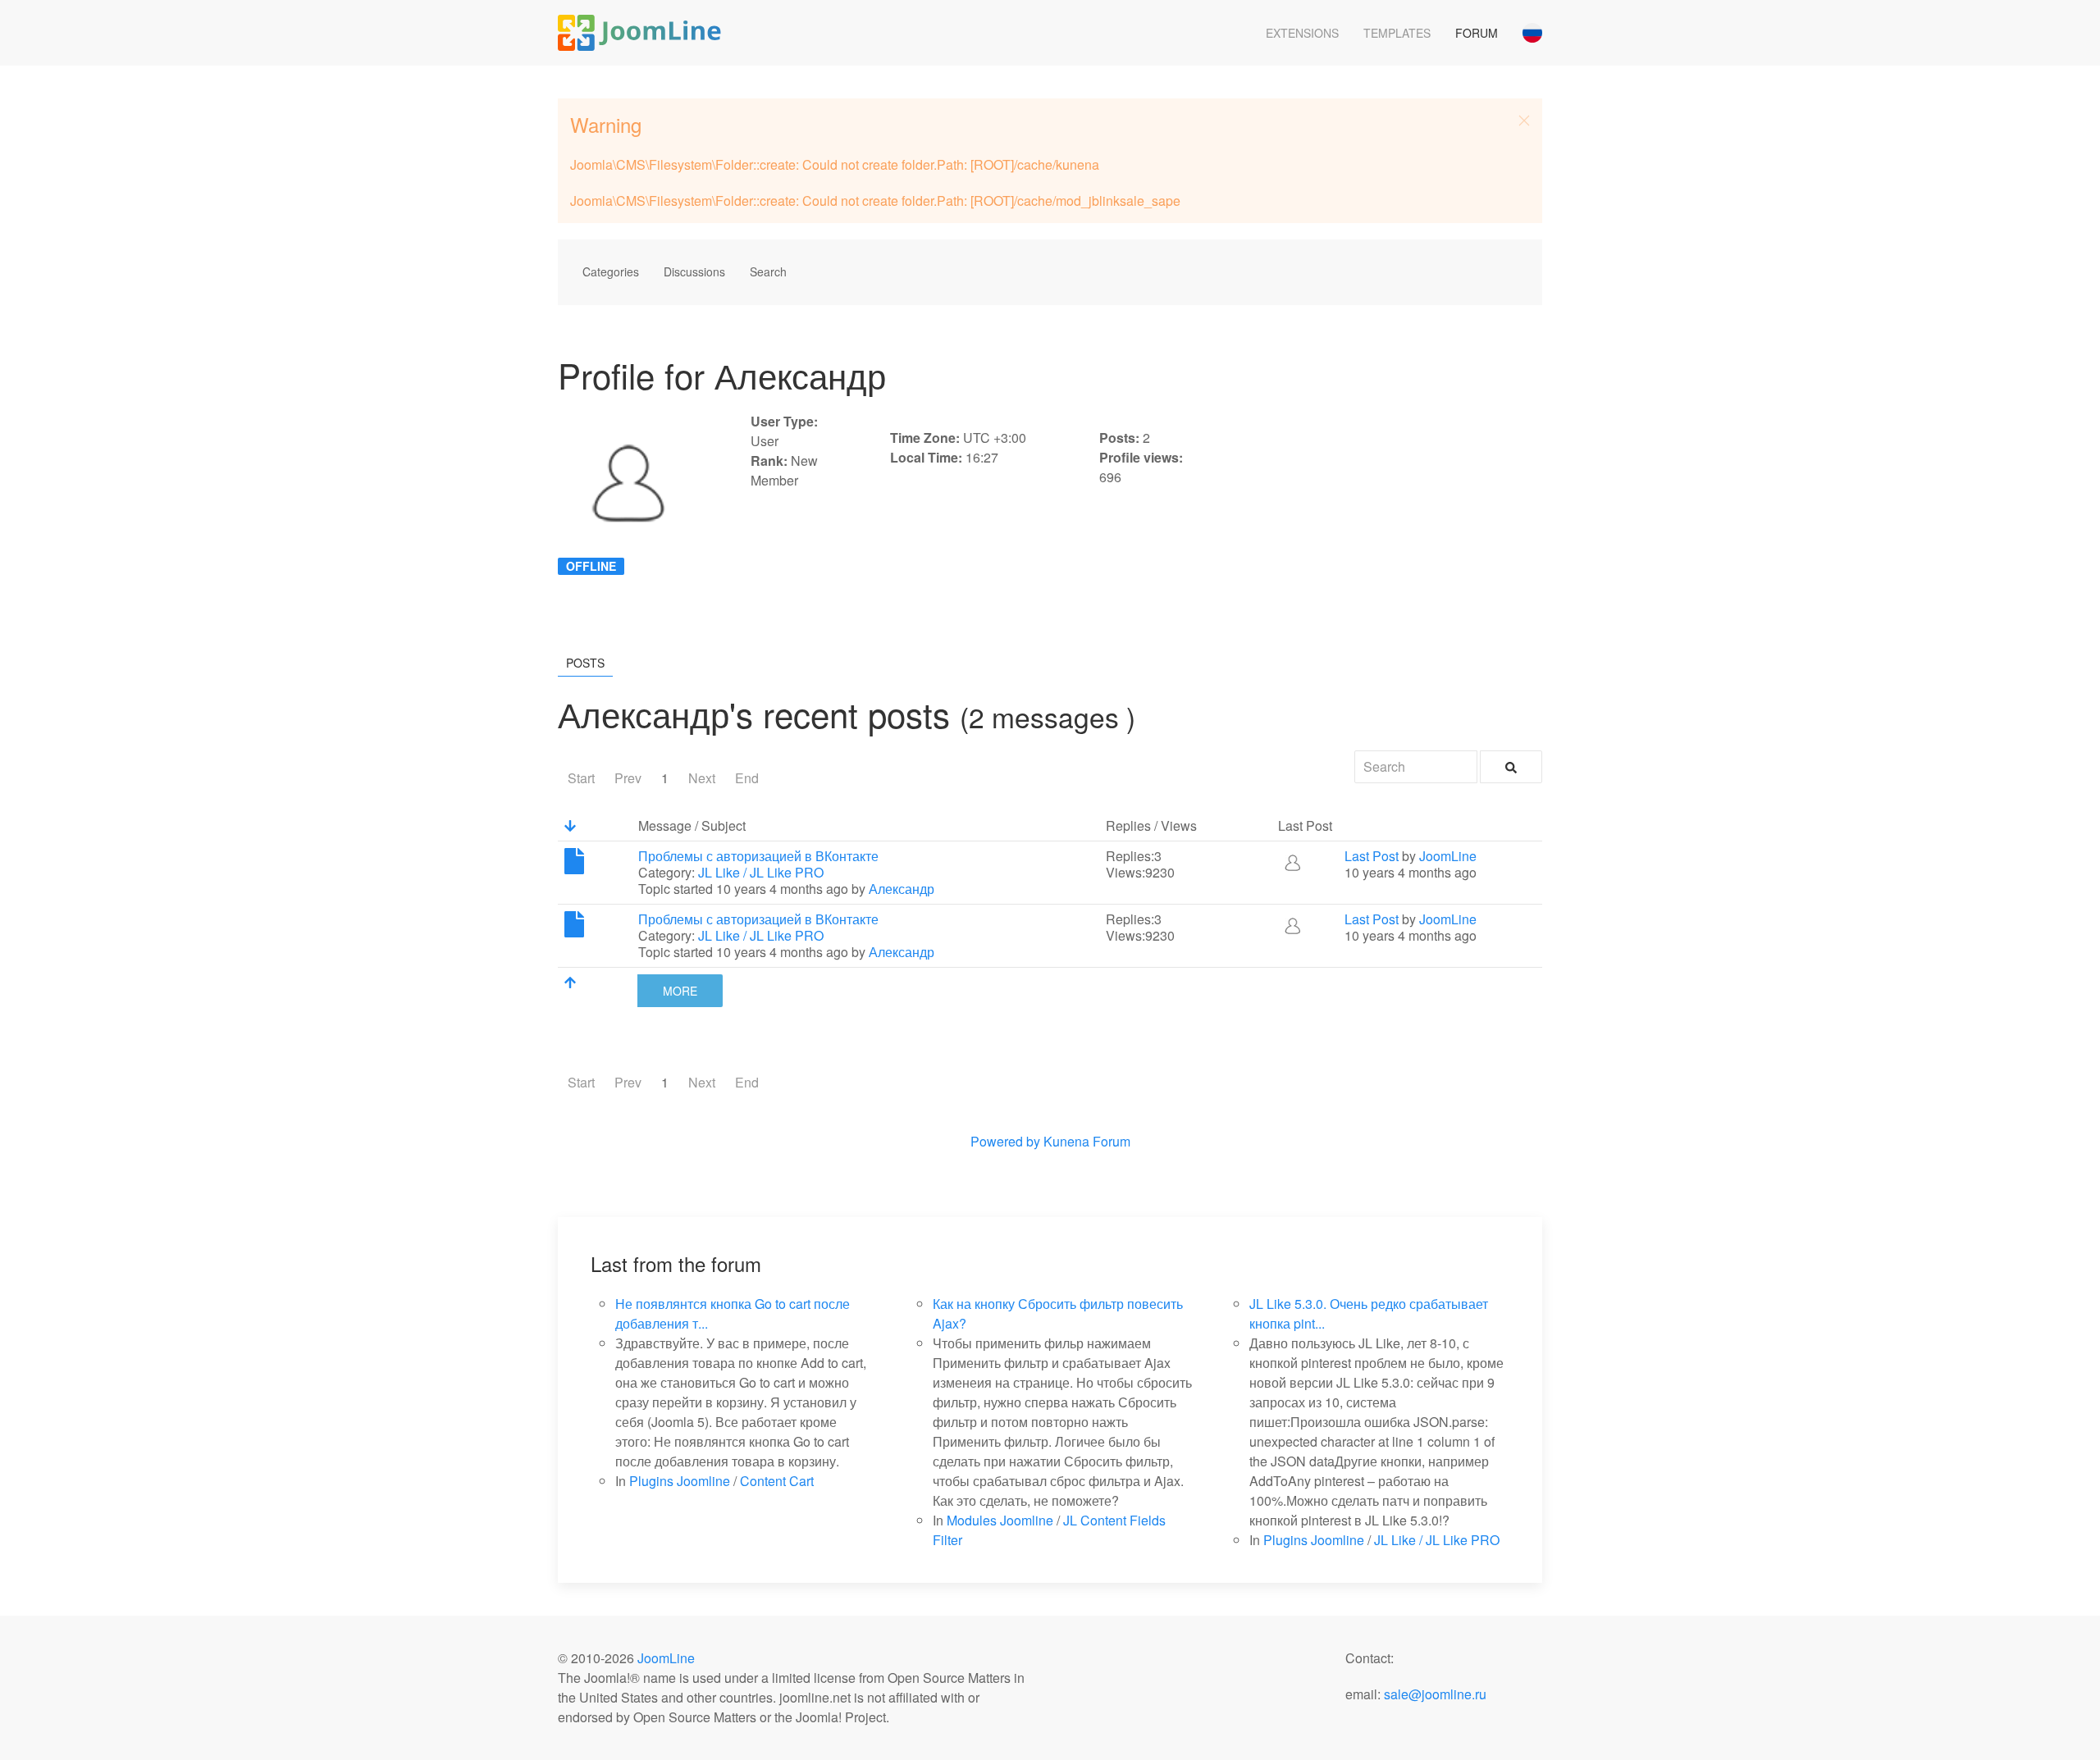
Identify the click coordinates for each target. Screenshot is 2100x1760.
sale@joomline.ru (1435, 1694)
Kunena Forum (1087, 1141)
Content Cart (777, 1481)
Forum (1477, 33)
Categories (611, 271)
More (680, 991)
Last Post (1372, 856)
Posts (585, 663)
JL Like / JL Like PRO (761, 872)
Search (768, 271)
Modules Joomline (1000, 1520)
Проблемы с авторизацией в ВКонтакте (758, 856)
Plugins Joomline (680, 1481)
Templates (1397, 33)
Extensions (1302, 33)
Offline (591, 566)
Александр (902, 889)
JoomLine (1448, 856)
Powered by (1005, 1141)
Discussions (694, 271)
